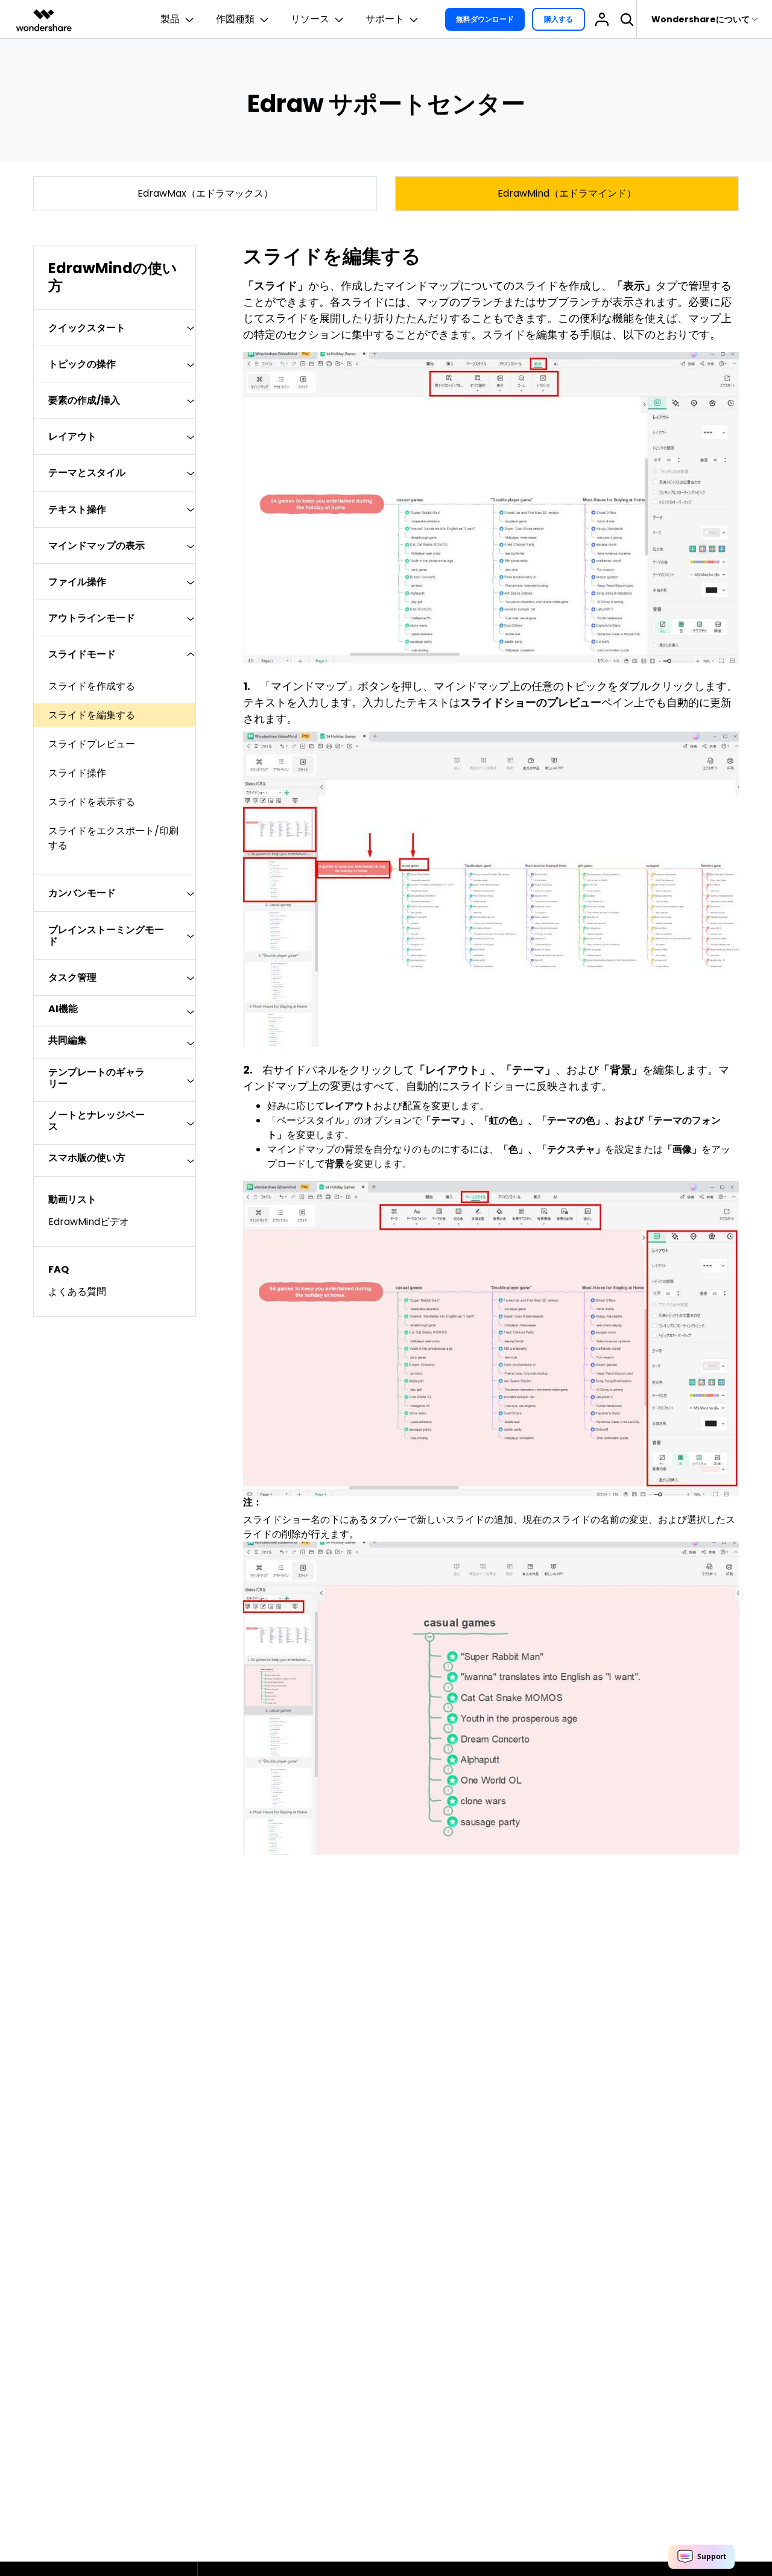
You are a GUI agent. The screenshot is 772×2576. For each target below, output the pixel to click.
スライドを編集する (92, 715)
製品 (170, 19)
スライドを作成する (92, 686)
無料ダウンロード (485, 19)
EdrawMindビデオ (89, 1222)
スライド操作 (77, 773)
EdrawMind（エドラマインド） (567, 193)
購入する (558, 19)
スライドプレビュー (92, 744)
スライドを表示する (92, 802)
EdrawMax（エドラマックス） (205, 193)
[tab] (115, 328)
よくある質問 (77, 1292)
